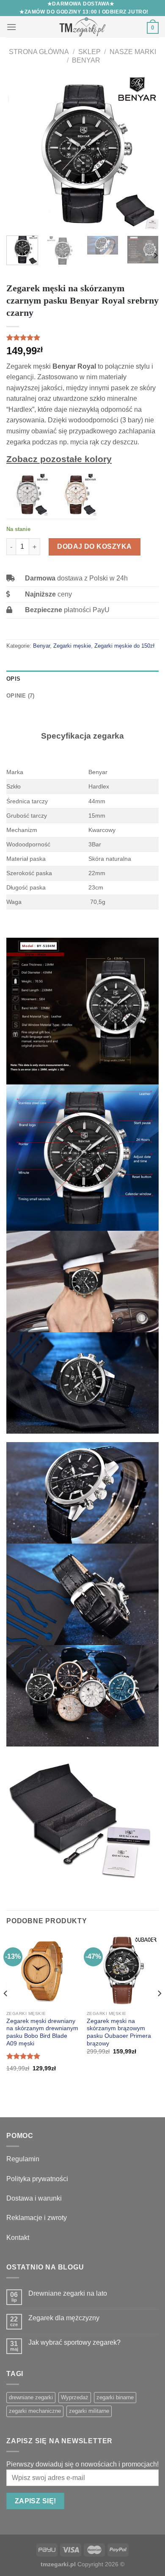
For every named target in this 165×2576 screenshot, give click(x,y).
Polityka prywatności (37, 2179)
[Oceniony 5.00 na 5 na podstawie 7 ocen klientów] (82, 337)
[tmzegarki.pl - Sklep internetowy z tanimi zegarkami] (82, 27)
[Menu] (11, 27)
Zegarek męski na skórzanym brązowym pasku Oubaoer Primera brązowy (119, 2032)
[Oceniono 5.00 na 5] (23, 2056)
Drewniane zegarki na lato (68, 2293)
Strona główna (39, 52)
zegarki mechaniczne (35, 2411)
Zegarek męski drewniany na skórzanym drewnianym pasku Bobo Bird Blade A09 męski (42, 2032)
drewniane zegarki (31, 2397)
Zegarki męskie (72, 646)
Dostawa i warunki (34, 2198)
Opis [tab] (13, 679)
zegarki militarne (89, 2411)
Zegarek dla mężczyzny (64, 2318)
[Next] (145, 153)
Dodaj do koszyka (95, 546)
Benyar (86, 60)
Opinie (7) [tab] (21, 696)
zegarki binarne (115, 2397)
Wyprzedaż (75, 2397)
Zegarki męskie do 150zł (124, 646)
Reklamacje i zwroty (37, 2218)
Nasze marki (133, 52)
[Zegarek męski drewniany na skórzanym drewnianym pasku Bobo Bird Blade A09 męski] (42, 1971)
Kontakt (18, 2238)
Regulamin (23, 2159)
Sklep (89, 52)
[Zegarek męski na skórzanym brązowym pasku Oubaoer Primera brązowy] (123, 1971)
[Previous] (20, 153)
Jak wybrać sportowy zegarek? (74, 2342)
